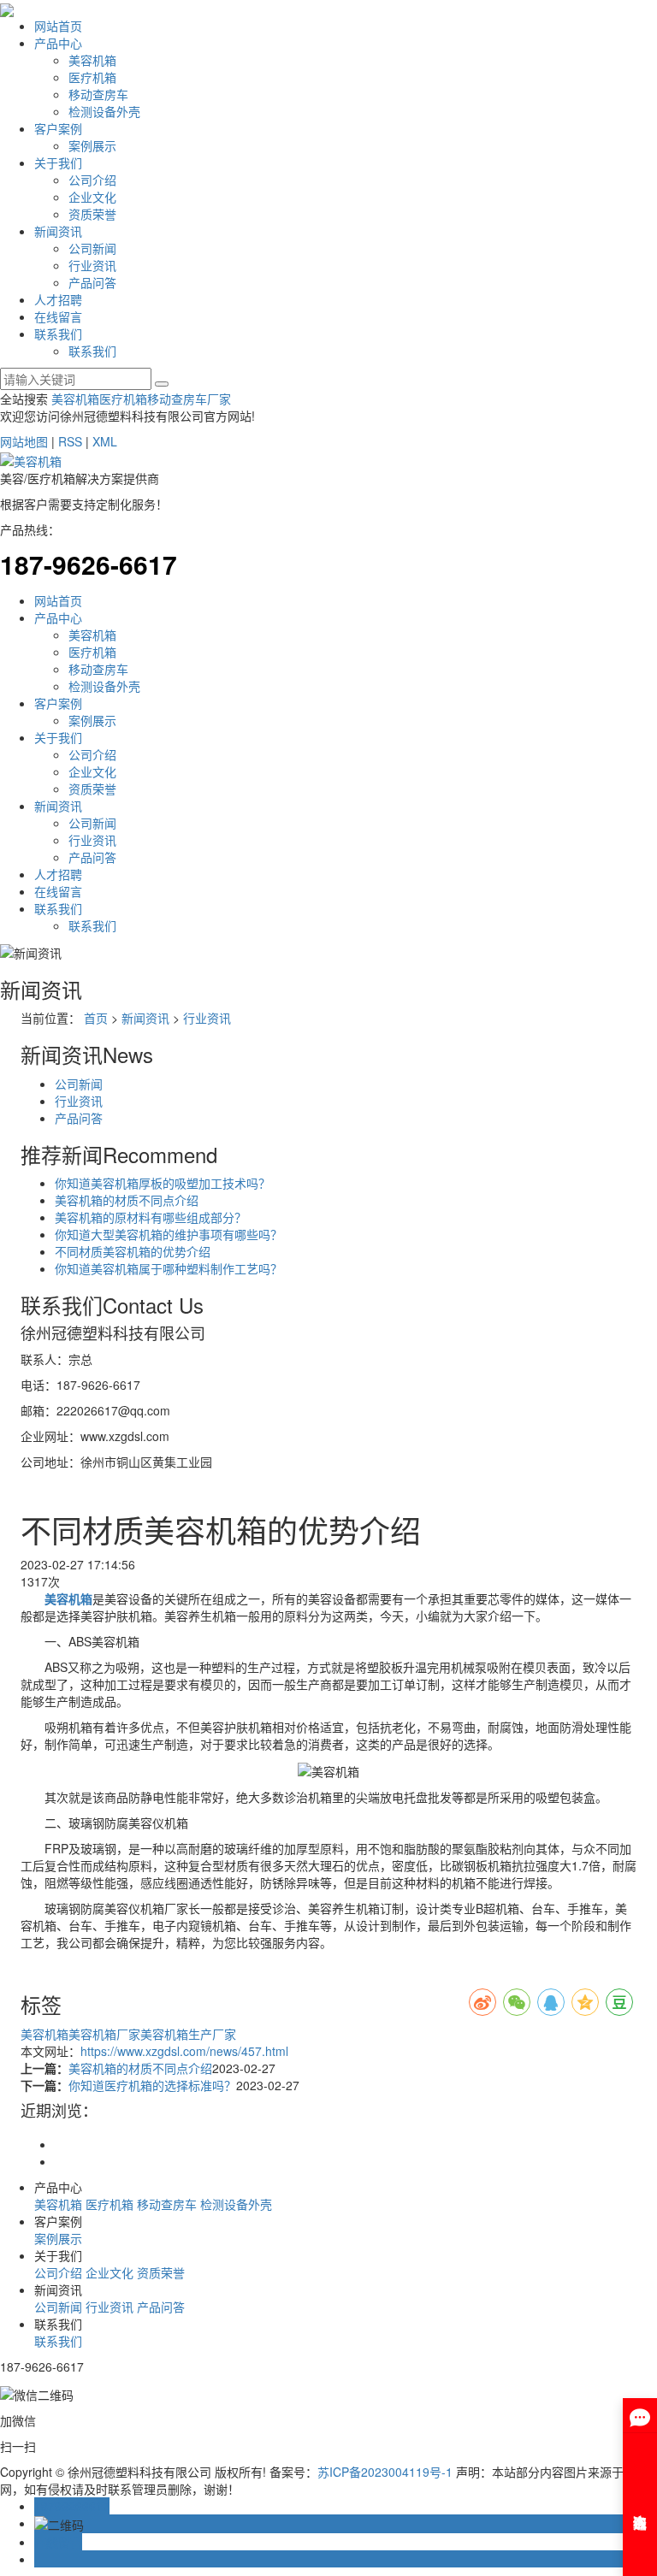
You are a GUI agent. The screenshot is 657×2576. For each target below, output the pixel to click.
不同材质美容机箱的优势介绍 (133, 1251)
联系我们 (58, 334)
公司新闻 (92, 248)
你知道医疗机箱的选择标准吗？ (152, 2085)
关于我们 (58, 162)
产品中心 (58, 43)
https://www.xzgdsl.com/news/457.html (184, 2051)
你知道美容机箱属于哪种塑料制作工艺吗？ (169, 1268)
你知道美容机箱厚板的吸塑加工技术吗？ (163, 1183)
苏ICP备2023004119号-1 (385, 2472)
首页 (96, 1018)
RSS (70, 441)
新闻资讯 (58, 231)
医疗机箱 (92, 77)
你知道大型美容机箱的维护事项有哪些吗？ (169, 1234)
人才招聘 (58, 299)
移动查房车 (98, 94)
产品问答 (92, 282)
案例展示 (92, 145)
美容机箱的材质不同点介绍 (127, 1200)
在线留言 (58, 316)
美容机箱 (92, 60)
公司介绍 (92, 180)
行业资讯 (92, 265)
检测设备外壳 (104, 111)
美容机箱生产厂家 (188, 2034)
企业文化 (92, 197)
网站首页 (58, 26)
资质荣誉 (92, 214)
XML (105, 441)
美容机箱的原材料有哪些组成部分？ (151, 1217)
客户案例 (58, 128)
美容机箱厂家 (104, 2034)
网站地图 (24, 441)
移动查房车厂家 (189, 399)
